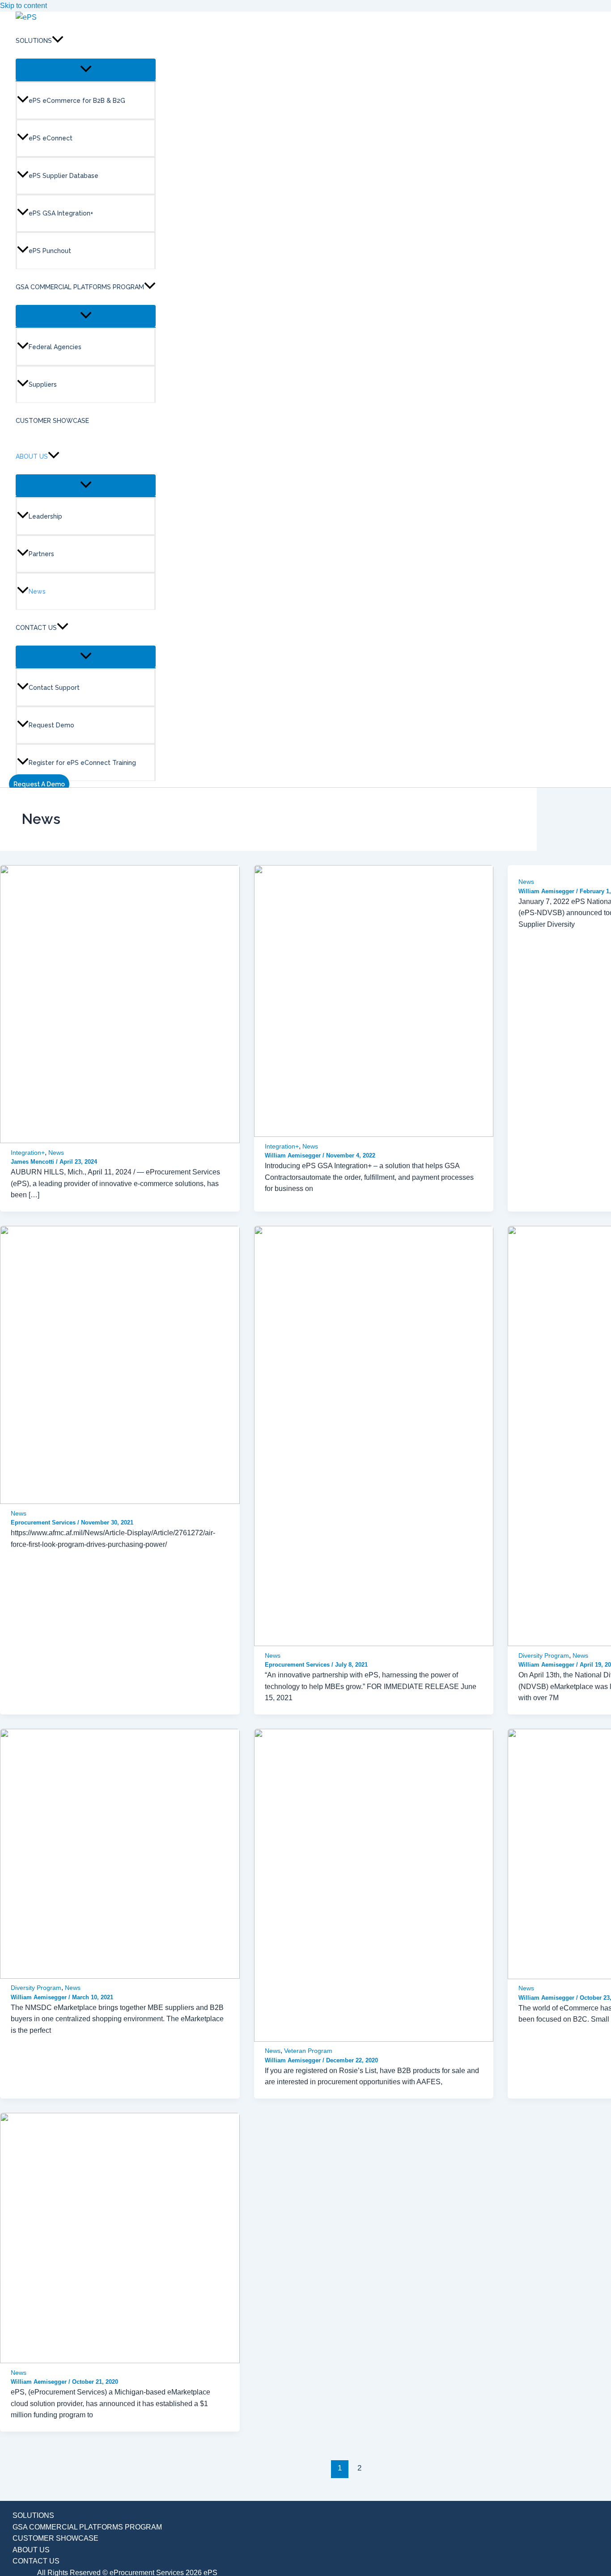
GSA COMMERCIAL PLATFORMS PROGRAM (80, 287)
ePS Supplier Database (64, 176)
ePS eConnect (51, 138)
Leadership (45, 516)
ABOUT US (32, 456)
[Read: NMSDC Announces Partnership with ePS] (120, 1976)
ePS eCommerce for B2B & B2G (77, 101)
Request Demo (51, 725)
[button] (58, 41)
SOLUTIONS (34, 41)
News (37, 591)
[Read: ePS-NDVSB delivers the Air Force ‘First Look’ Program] (120, 1501)
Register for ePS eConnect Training (82, 763)
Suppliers (43, 384)
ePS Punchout (50, 251)
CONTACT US (36, 628)
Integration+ (28, 1153)
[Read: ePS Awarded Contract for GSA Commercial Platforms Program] (120, 1141)
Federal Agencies (55, 347)
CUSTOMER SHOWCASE (52, 421)
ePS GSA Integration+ (61, 213)
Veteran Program (308, 2051)
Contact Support (54, 688)
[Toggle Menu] (86, 70)
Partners (41, 554)
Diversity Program (544, 1655)
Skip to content (23, 6)
